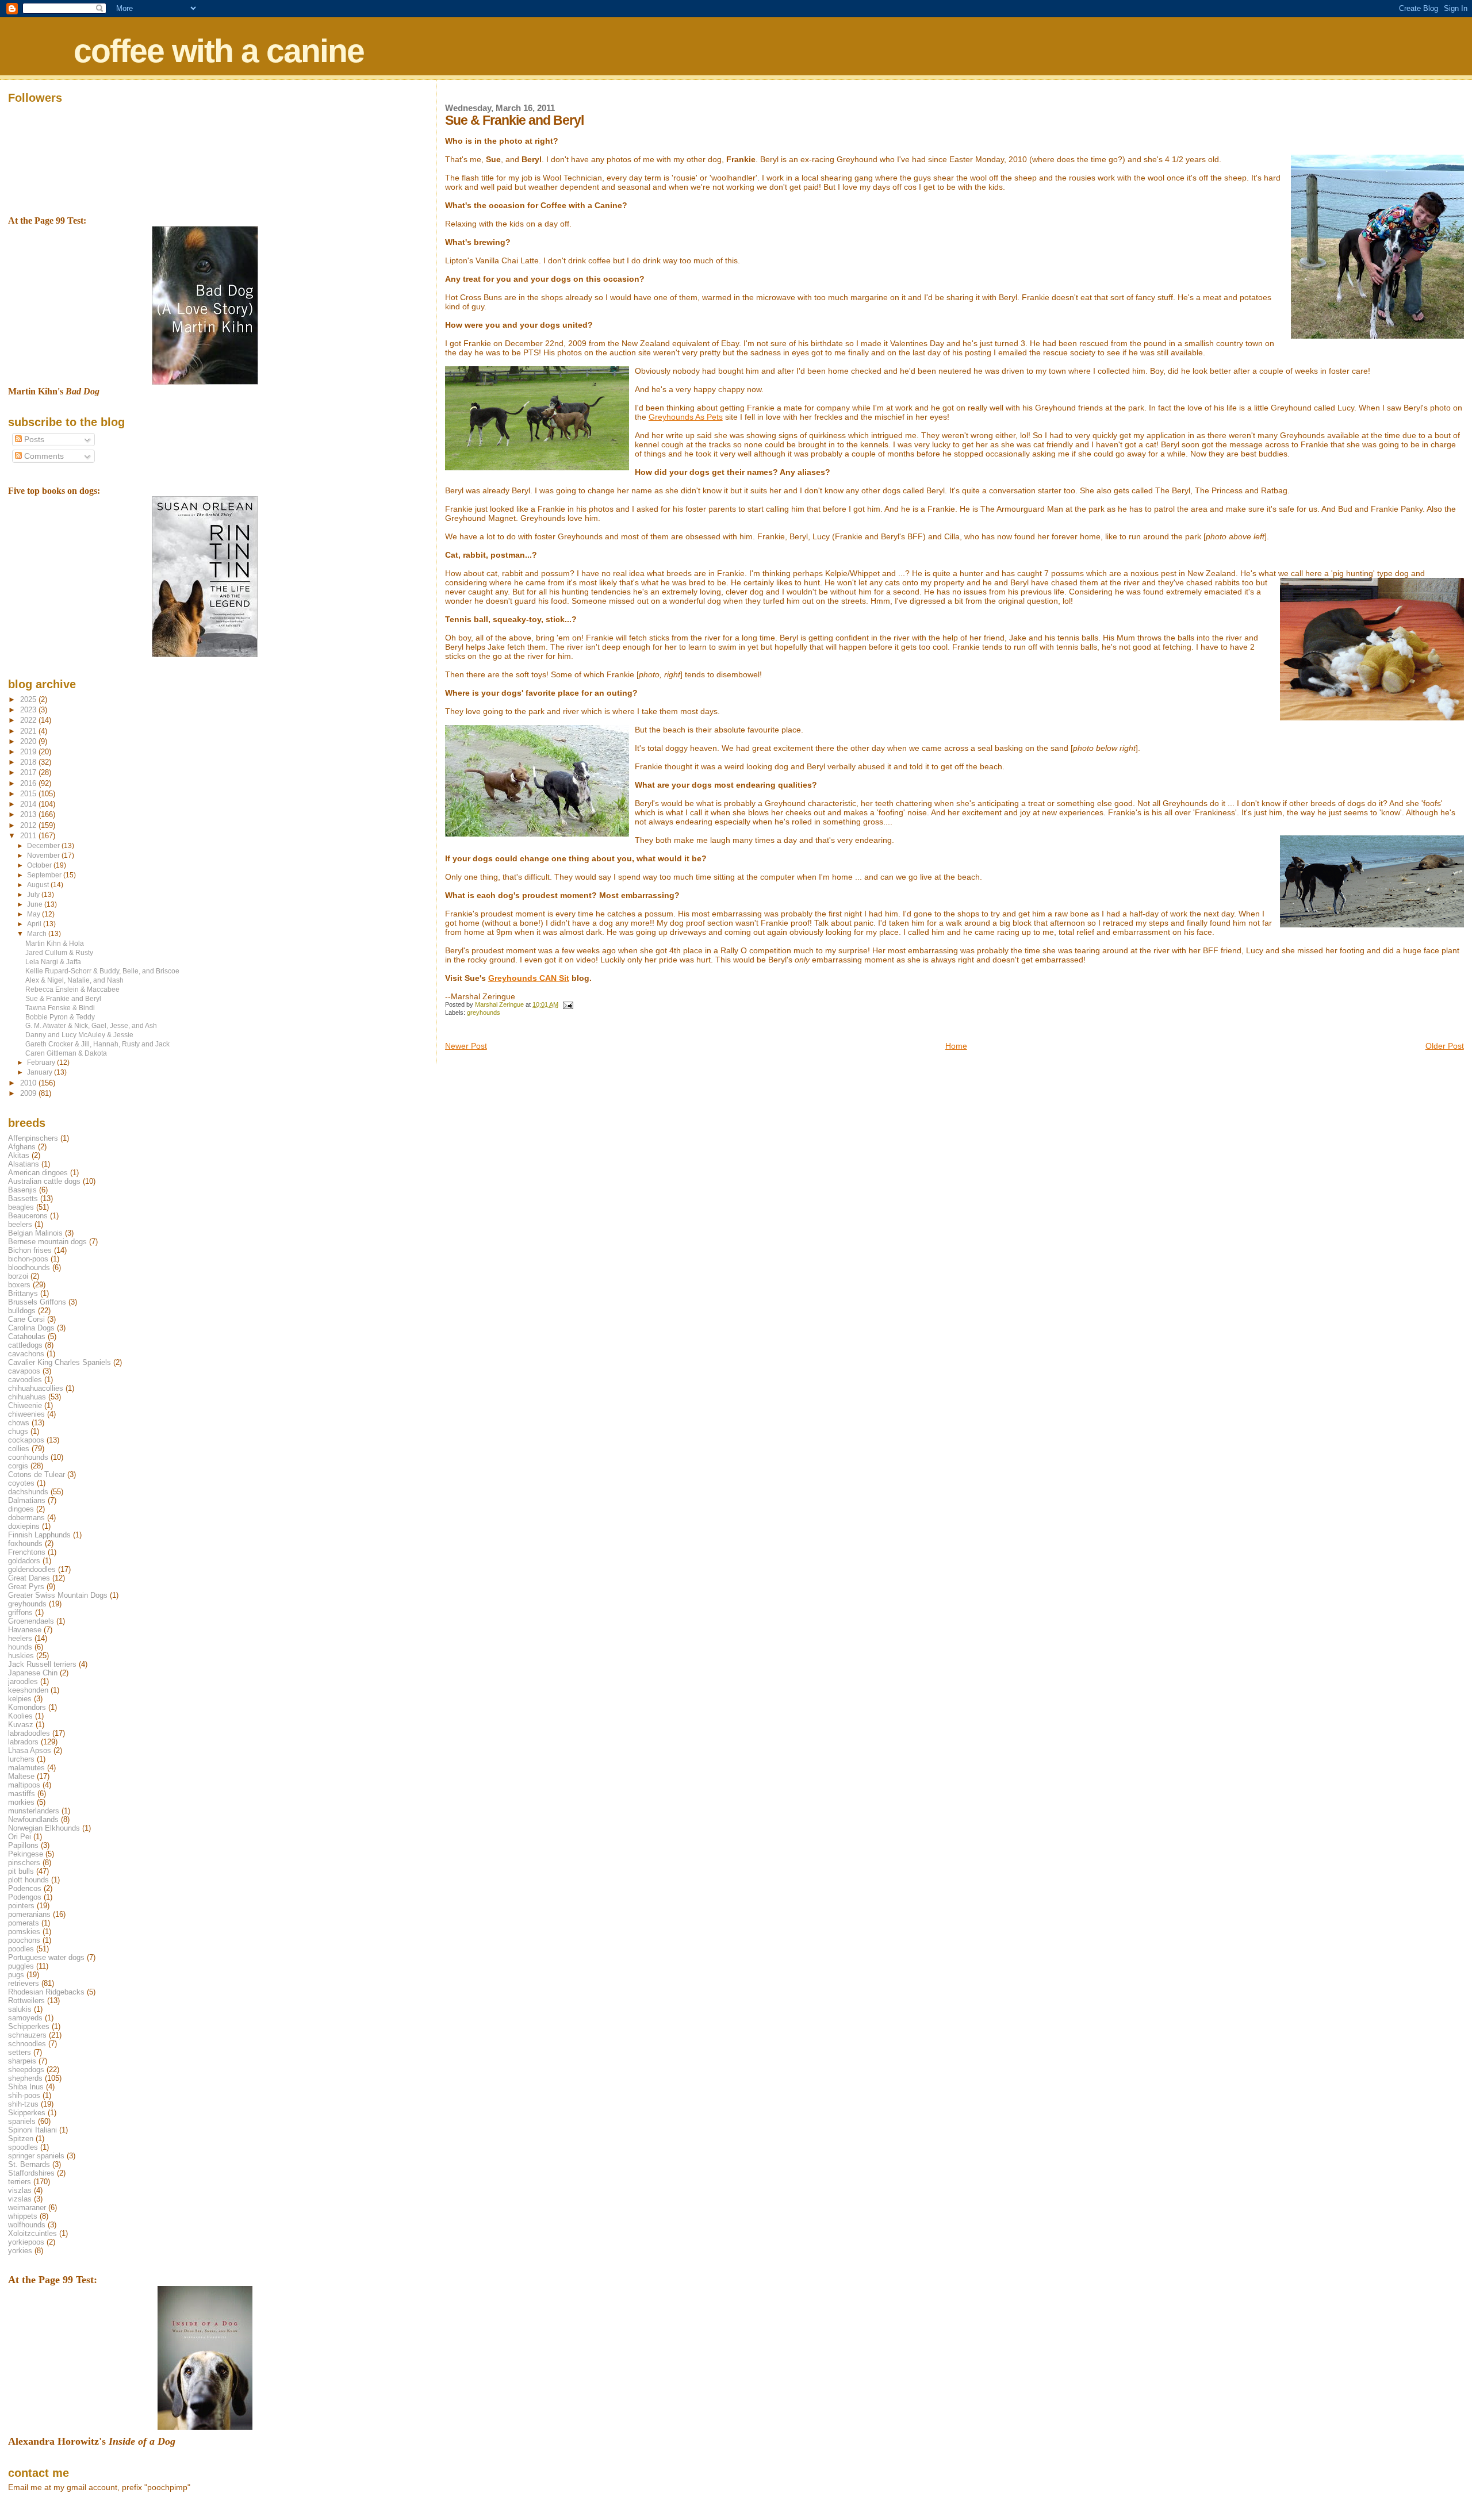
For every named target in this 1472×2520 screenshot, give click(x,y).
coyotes (21, 1483)
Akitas (19, 1155)
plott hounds (28, 1880)
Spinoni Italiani (32, 2130)
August (39, 885)
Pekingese (26, 1854)
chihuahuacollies (36, 1388)
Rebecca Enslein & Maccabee (72, 989)
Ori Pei (20, 1837)
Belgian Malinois (35, 1233)
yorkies (20, 2251)
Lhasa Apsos (30, 1750)
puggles (21, 1966)
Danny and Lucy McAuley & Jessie (79, 1035)
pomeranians (29, 1914)
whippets (23, 2216)
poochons (24, 1940)
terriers (20, 2182)
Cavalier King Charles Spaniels (60, 1362)
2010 (29, 1083)
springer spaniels (36, 2156)
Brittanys (23, 1293)
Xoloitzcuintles (32, 2233)
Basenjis (22, 1190)
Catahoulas (27, 1336)
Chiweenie (25, 1405)
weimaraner (27, 2208)
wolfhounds (27, 2225)
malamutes (26, 1768)
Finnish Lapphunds (39, 1535)
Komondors (27, 1707)
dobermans (26, 1518)
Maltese (21, 1776)
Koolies (20, 1716)
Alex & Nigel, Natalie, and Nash (74, 980)
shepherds (25, 2078)
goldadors (24, 1561)
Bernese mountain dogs (47, 1242)
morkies (21, 1802)
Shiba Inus (26, 2087)
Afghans (22, 1147)
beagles (21, 1207)
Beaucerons (28, 1216)
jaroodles (23, 1681)
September (45, 875)
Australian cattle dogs (44, 1181)
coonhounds (28, 1457)
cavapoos (24, 1371)
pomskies (24, 1932)
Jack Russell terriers (42, 1664)
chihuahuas (27, 1397)
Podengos (25, 1897)
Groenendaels (31, 1621)
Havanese (25, 1630)
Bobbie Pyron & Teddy (60, 1017)
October (40, 865)
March (38, 934)
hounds (20, 1647)
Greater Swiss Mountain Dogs (58, 1595)
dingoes (21, 1509)
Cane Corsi (26, 1319)
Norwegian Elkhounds (44, 1828)
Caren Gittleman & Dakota (66, 1053)
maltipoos (24, 1785)
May (34, 914)
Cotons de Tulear (37, 1474)
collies (19, 1449)
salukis (20, 2009)
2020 (29, 741)
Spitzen (21, 2139)
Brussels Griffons (37, 1302)
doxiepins (24, 1526)
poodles (21, 1949)
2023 (29, 710)
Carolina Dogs (31, 1328)
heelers (20, 1638)
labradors (23, 1742)
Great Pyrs (26, 1587)
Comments (43, 456)
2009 (29, 1093)
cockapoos (26, 1440)
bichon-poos (28, 1259)
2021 (29, 731)
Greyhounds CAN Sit (529, 978)
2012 (29, 825)
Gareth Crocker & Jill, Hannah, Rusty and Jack (97, 1044)
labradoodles (29, 1733)
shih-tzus (23, 2104)
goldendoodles (32, 1569)
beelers (20, 1224)
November (44, 856)
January (41, 1072)
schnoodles (27, 2044)
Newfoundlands (33, 1819)
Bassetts (23, 1198)
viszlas (20, 2190)
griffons (20, 1612)
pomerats (24, 1923)
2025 (29, 699)
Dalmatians (27, 1500)
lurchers (21, 1759)
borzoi (18, 1276)
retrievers (24, 1983)
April (35, 924)
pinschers (24, 1863)
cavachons (26, 1354)
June (36, 904)
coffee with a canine (219, 51)
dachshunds (28, 1492)
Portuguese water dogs (46, 1957)
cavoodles (25, 1380)
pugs (16, 1975)
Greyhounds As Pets (686, 417)
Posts (33, 440)
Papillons (23, 1845)
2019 (29, 752)
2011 (29, 836)
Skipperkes (27, 2113)
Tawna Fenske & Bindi (60, 1008)
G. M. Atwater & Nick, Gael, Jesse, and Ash (91, 1025)
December (44, 846)
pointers (21, 1906)
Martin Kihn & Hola (55, 943)
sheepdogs (26, 2070)
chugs (18, 1431)
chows (19, 1423)
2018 (29, 762)
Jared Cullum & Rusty (59, 952)
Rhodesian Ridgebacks (46, 1992)
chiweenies (26, 1414)
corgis (18, 1466)
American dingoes (38, 1173)
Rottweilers (26, 2001)
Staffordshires (31, 2173)
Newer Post (466, 1046)
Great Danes (29, 1578)
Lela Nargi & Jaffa (53, 962)
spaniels (22, 2121)
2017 (29, 772)
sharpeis (22, 2061)
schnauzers (27, 2035)
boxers (19, 1285)
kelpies (20, 1699)
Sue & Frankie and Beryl (63, 998)
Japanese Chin (33, 1673)
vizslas (20, 2199)
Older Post (1445, 1046)
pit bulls (21, 1871)
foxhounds (25, 1543)
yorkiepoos (26, 2242)
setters (20, 2052)
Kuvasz (21, 1725)
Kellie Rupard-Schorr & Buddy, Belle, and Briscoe (102, 971)
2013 (29, 814)
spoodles (23, 2147)
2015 (29, 794)
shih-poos (24, 2095)
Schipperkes (29, 2026)
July (34, 895)
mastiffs (22, 1794)
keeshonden (28, 1690)
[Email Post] (568, 1004)
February (42, 1063)
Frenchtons (27, 1552)
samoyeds (25, 2018)
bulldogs (22, 1311)
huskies (21, 1656)
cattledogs (25, 1345)
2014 (29, 804)
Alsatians (24, 1164)
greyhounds (484, 1012)
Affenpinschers (33, 1138)
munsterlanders (34, 1811)
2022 (29, 720)
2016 (29, 783)
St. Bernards (29, 2164)
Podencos (25, 1888)
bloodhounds (29, 1267)
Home (956, 1046)
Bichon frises (30, 1250)
